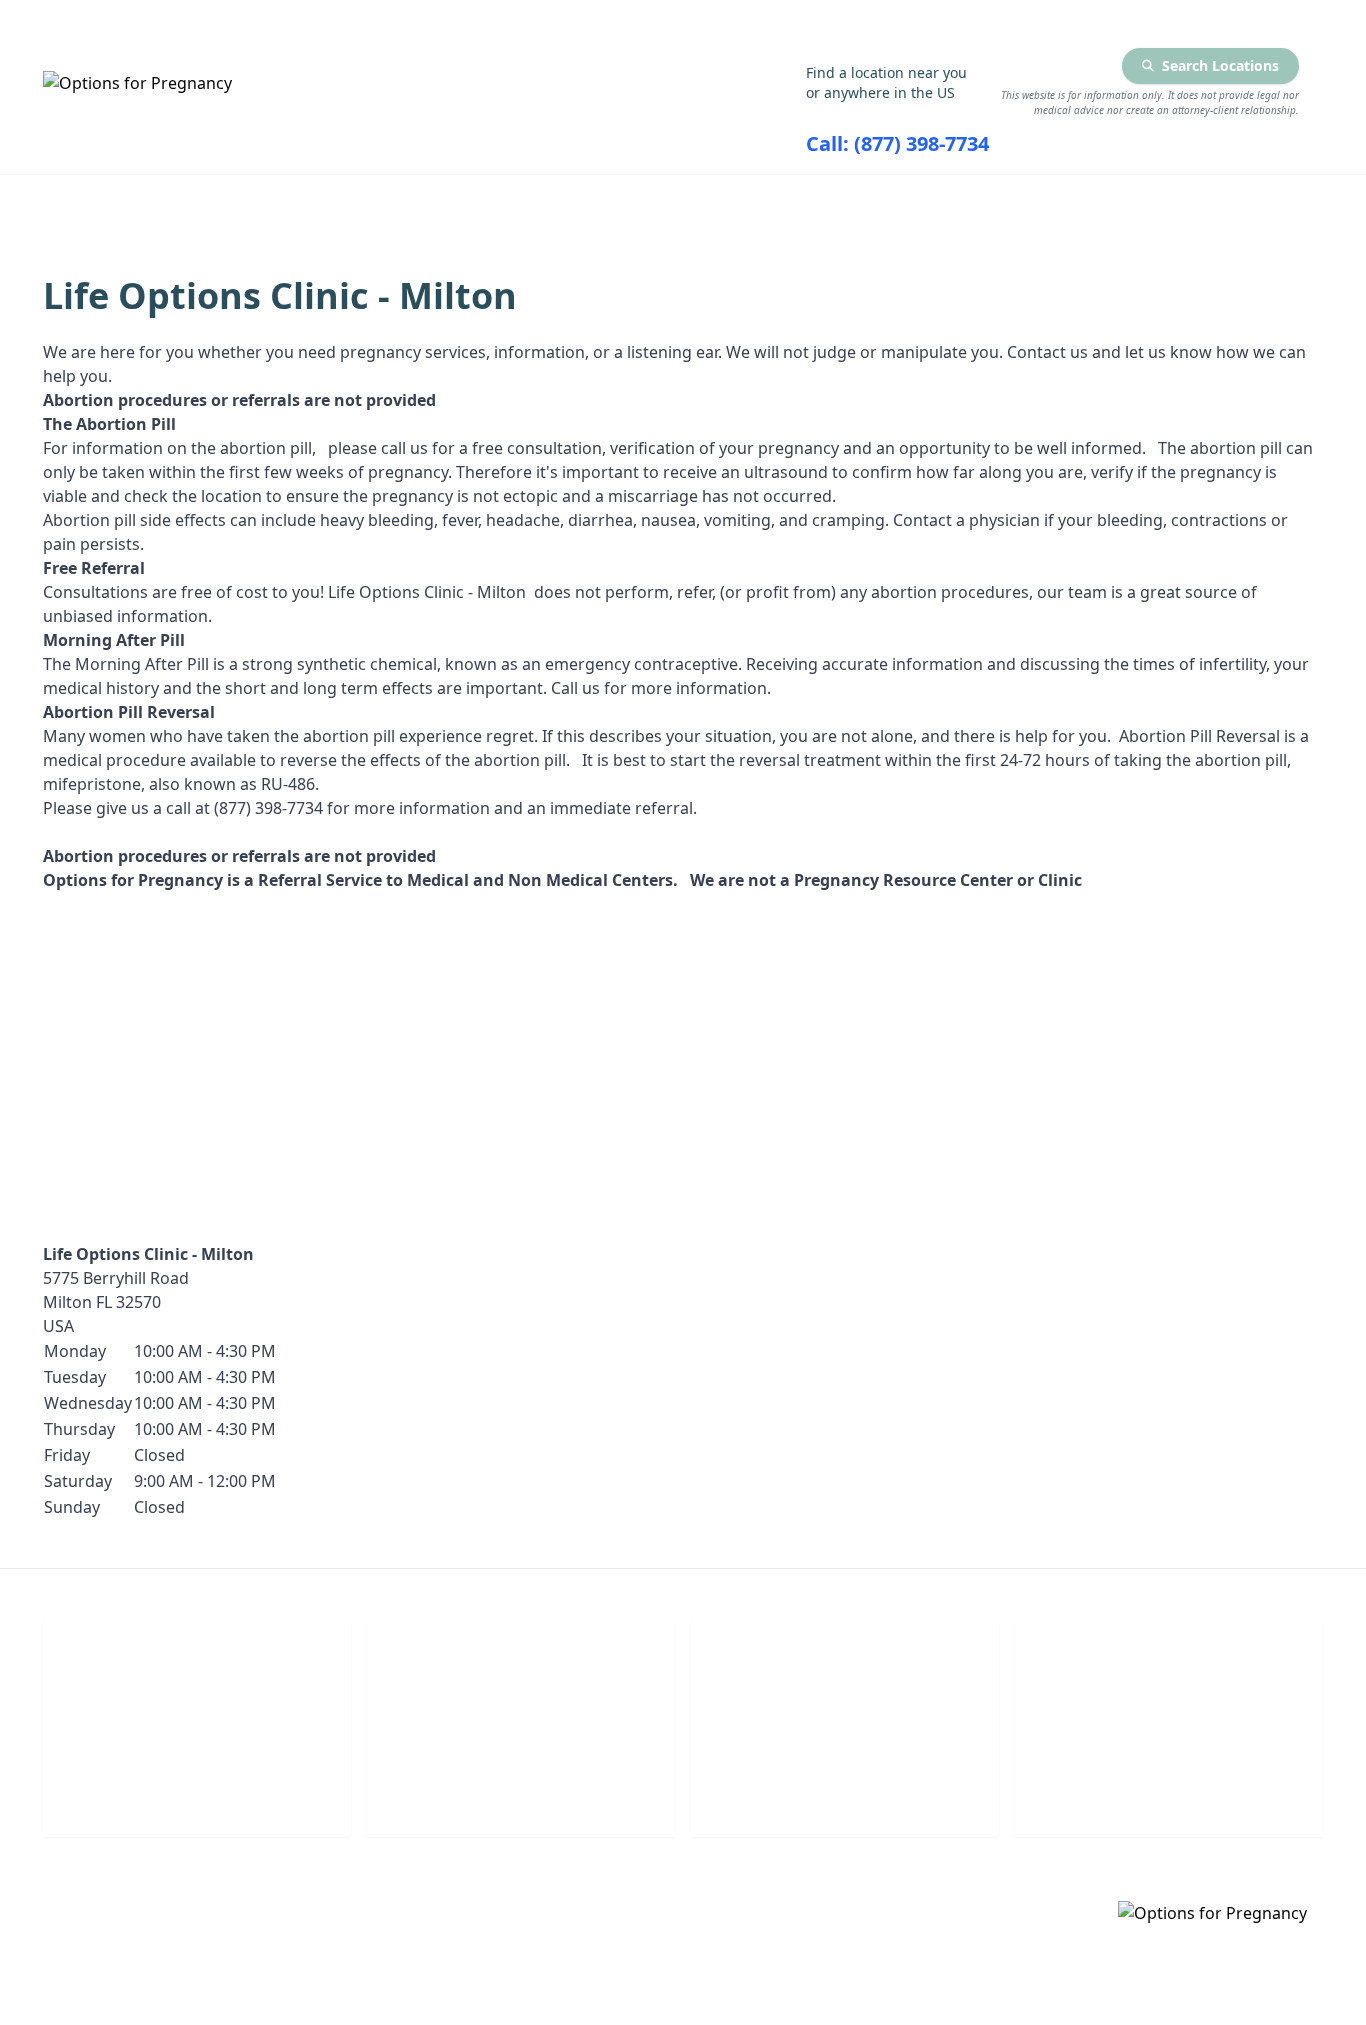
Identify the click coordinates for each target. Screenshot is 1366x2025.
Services (388, 201)
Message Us (1169, 1793)
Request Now (845, 1793)
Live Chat (197, 1793)
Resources (896, 201)
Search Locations (1220, 65)
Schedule (521, 1793)
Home (219, 201)
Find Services (1111, 201)
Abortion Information (638, 201)
